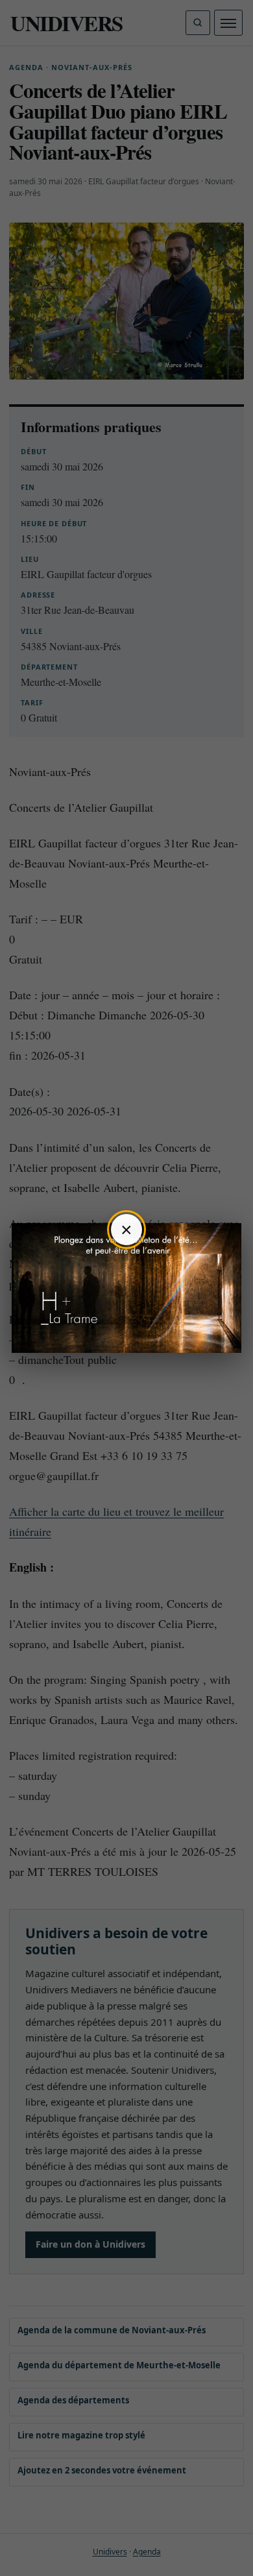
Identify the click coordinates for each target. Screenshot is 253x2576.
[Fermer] (126, 1230)
